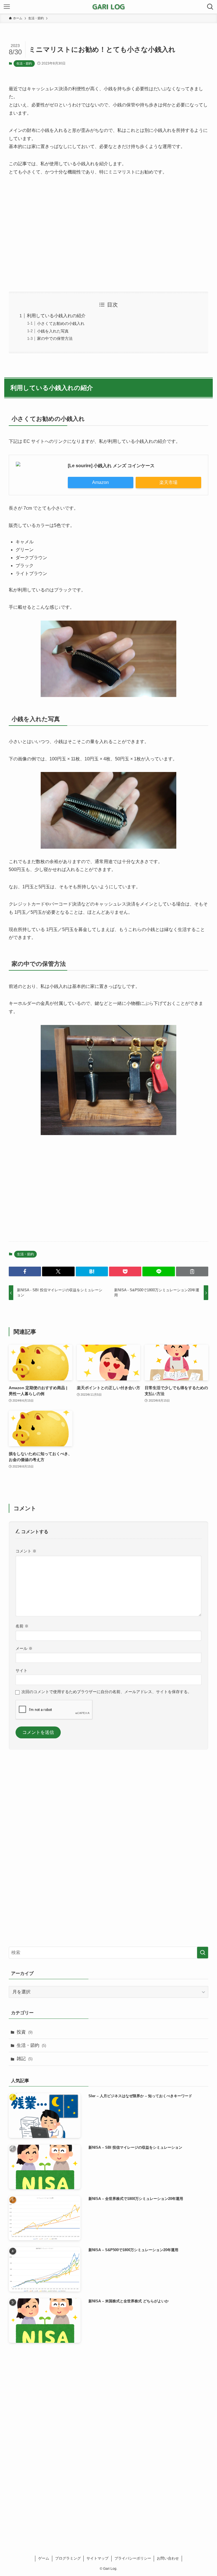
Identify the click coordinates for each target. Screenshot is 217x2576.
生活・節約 (24, 63)
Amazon (100, 482)
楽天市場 (168, 482)
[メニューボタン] (7, 7)
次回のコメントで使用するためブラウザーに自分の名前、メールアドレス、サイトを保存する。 (107, 1692)
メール (24, 1648)
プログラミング (68, 2558)
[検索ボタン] (210, 7)
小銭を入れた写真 (53, 331)
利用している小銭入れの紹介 (56, 316)
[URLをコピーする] (192, 1271)
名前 (22, 1626)
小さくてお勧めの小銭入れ (61, 323)
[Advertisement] (109, 234)
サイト (21, 1670)
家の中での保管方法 (55, 338)
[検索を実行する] (203, 1953)
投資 (25, 2032)
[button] (25, 1271)
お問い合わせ (168, 2558)
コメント (26, 1551)
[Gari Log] (109, 7)
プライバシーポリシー (133, 2558)
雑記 (25, 2059)
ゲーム (44, 2558)
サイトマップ (97, 2558)
